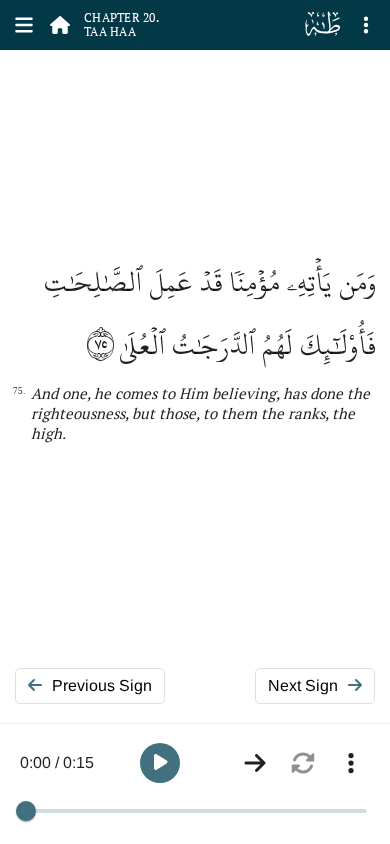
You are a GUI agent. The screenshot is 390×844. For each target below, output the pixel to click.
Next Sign (303, 685)
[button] (160, 763)
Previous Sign (102, 685)
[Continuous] (255, 763)
